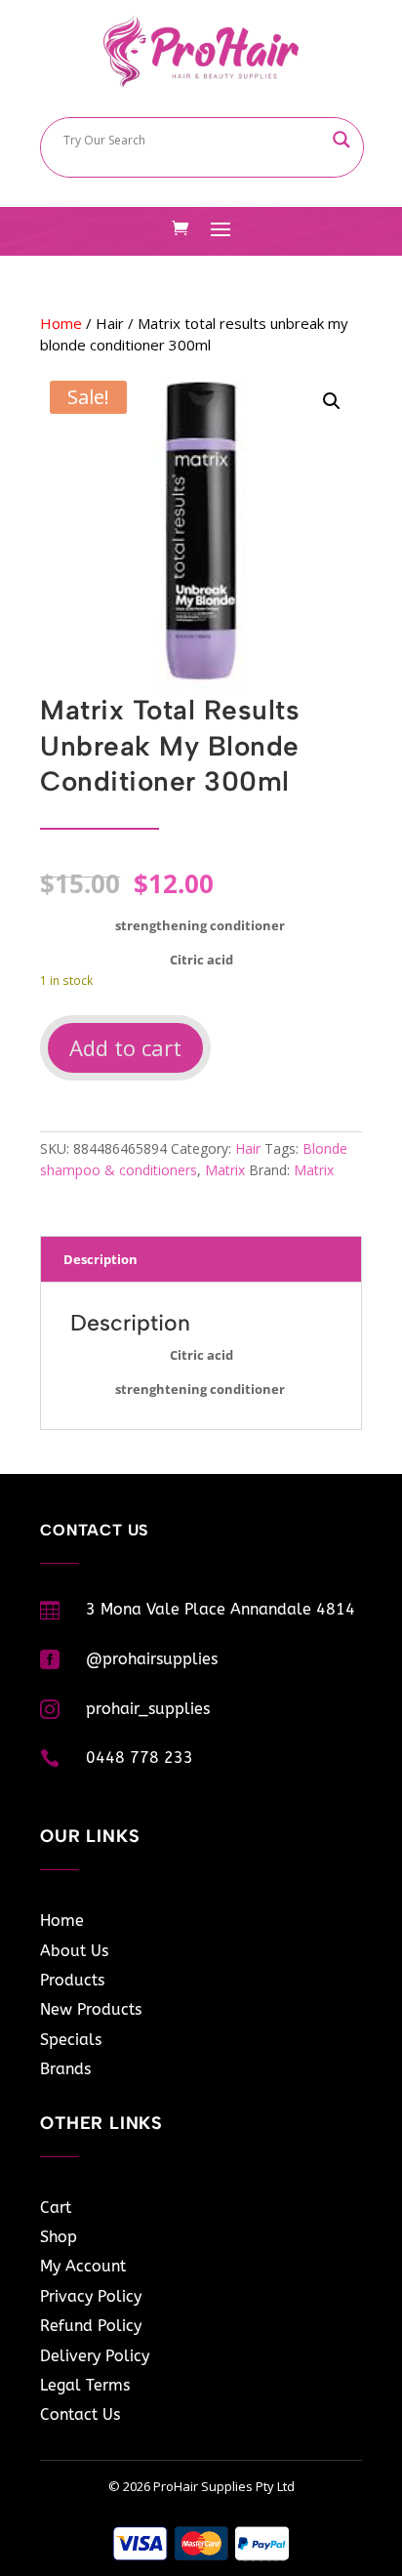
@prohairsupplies (152, 1659)
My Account (83, 2266)
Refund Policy (91, 2326)
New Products (91, 2009)
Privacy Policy (91, 2296)
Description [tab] (100, 1259)
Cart (56, 2208)
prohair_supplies (148, 1709)
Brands (65, 2069)
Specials (71, 2040)
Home (61, 323)
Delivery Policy (95, 2356)
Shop (59, 2237)
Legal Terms (85, 2385)
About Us (74, 1951)
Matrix (225, 1170)
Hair (110, 323)
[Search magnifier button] (342, 140)
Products (72, 1980)
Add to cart (125, 1047)
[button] (332, 401)
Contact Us (80, 2414)
